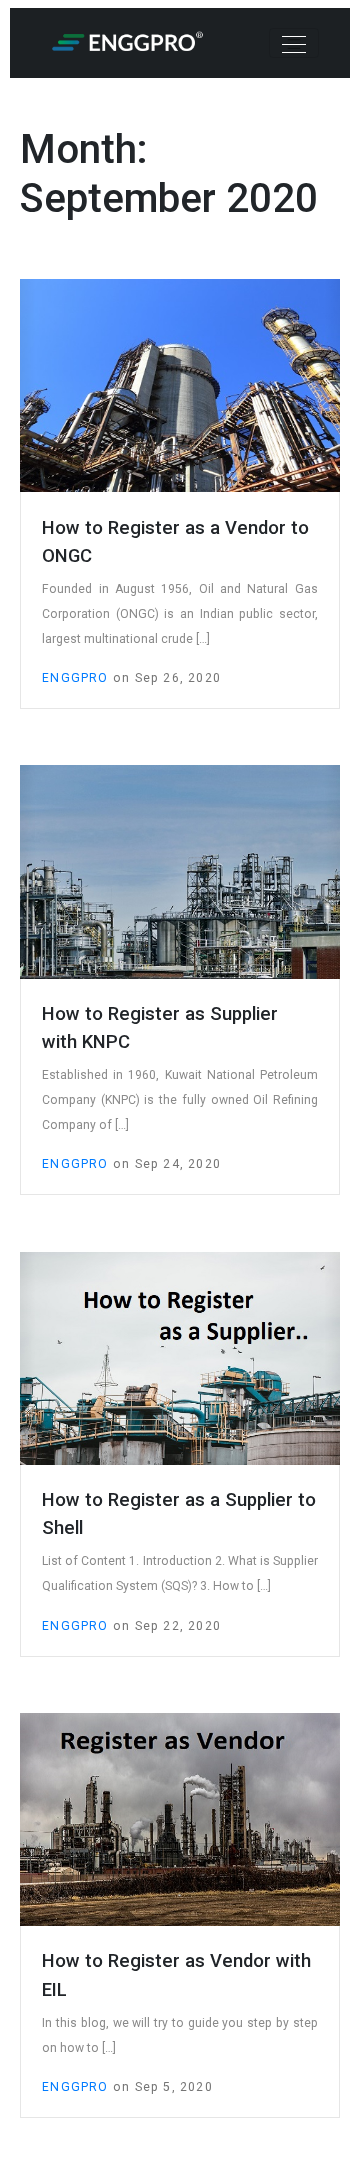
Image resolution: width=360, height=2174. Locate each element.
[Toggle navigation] (294, 43)
